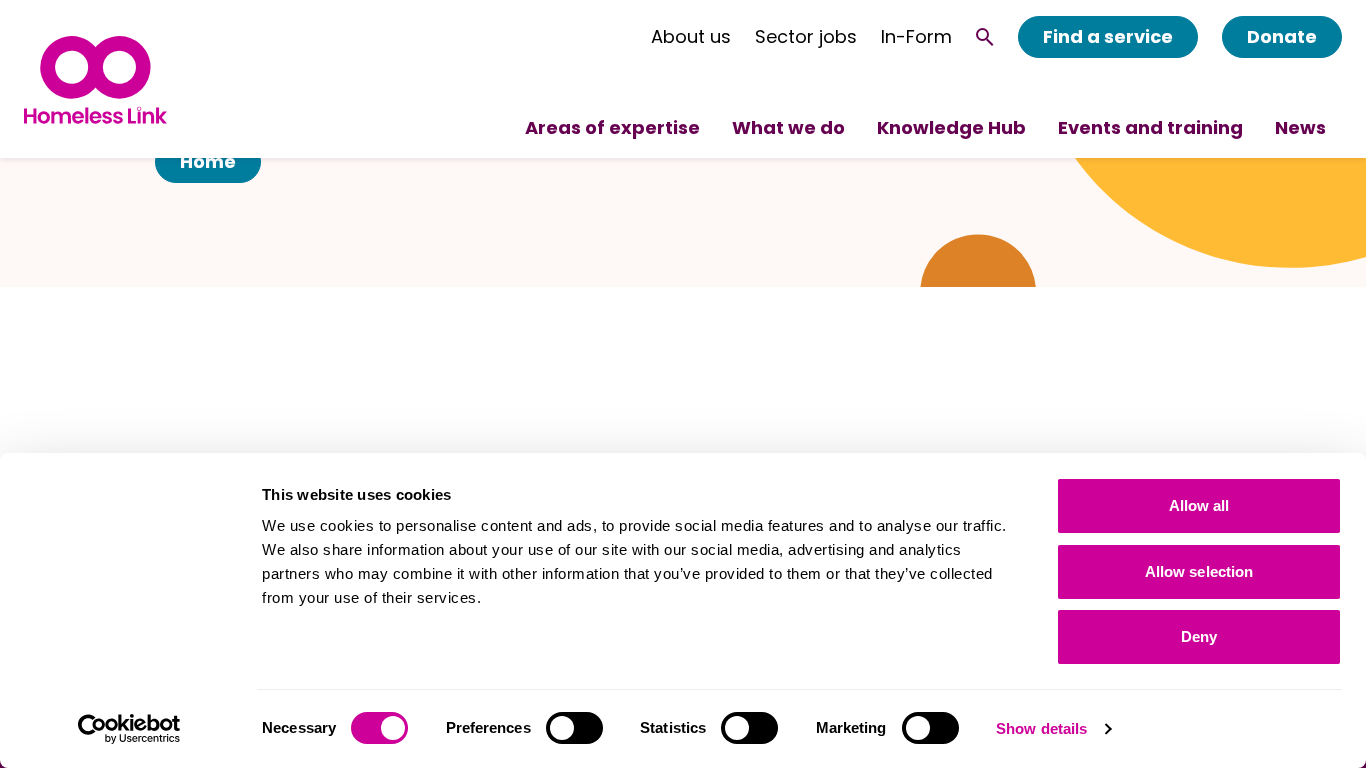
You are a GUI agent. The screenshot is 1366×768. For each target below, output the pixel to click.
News (1300, 127)
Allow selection (1199, 571)
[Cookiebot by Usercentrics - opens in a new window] (129, 729)
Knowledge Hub (951, 127)
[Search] (985, 37)
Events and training (1150, 127)
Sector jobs (806, 37)
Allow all (1199, 505)
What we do (788, 127)
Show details (1041, 728)
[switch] (574, 728)
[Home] (95, 79)
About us (691, 37)
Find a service (1108, 36)
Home (208, 161)
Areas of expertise (612, 127)
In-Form (916, 37)
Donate (1282, 36)
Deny (1199, 636)
